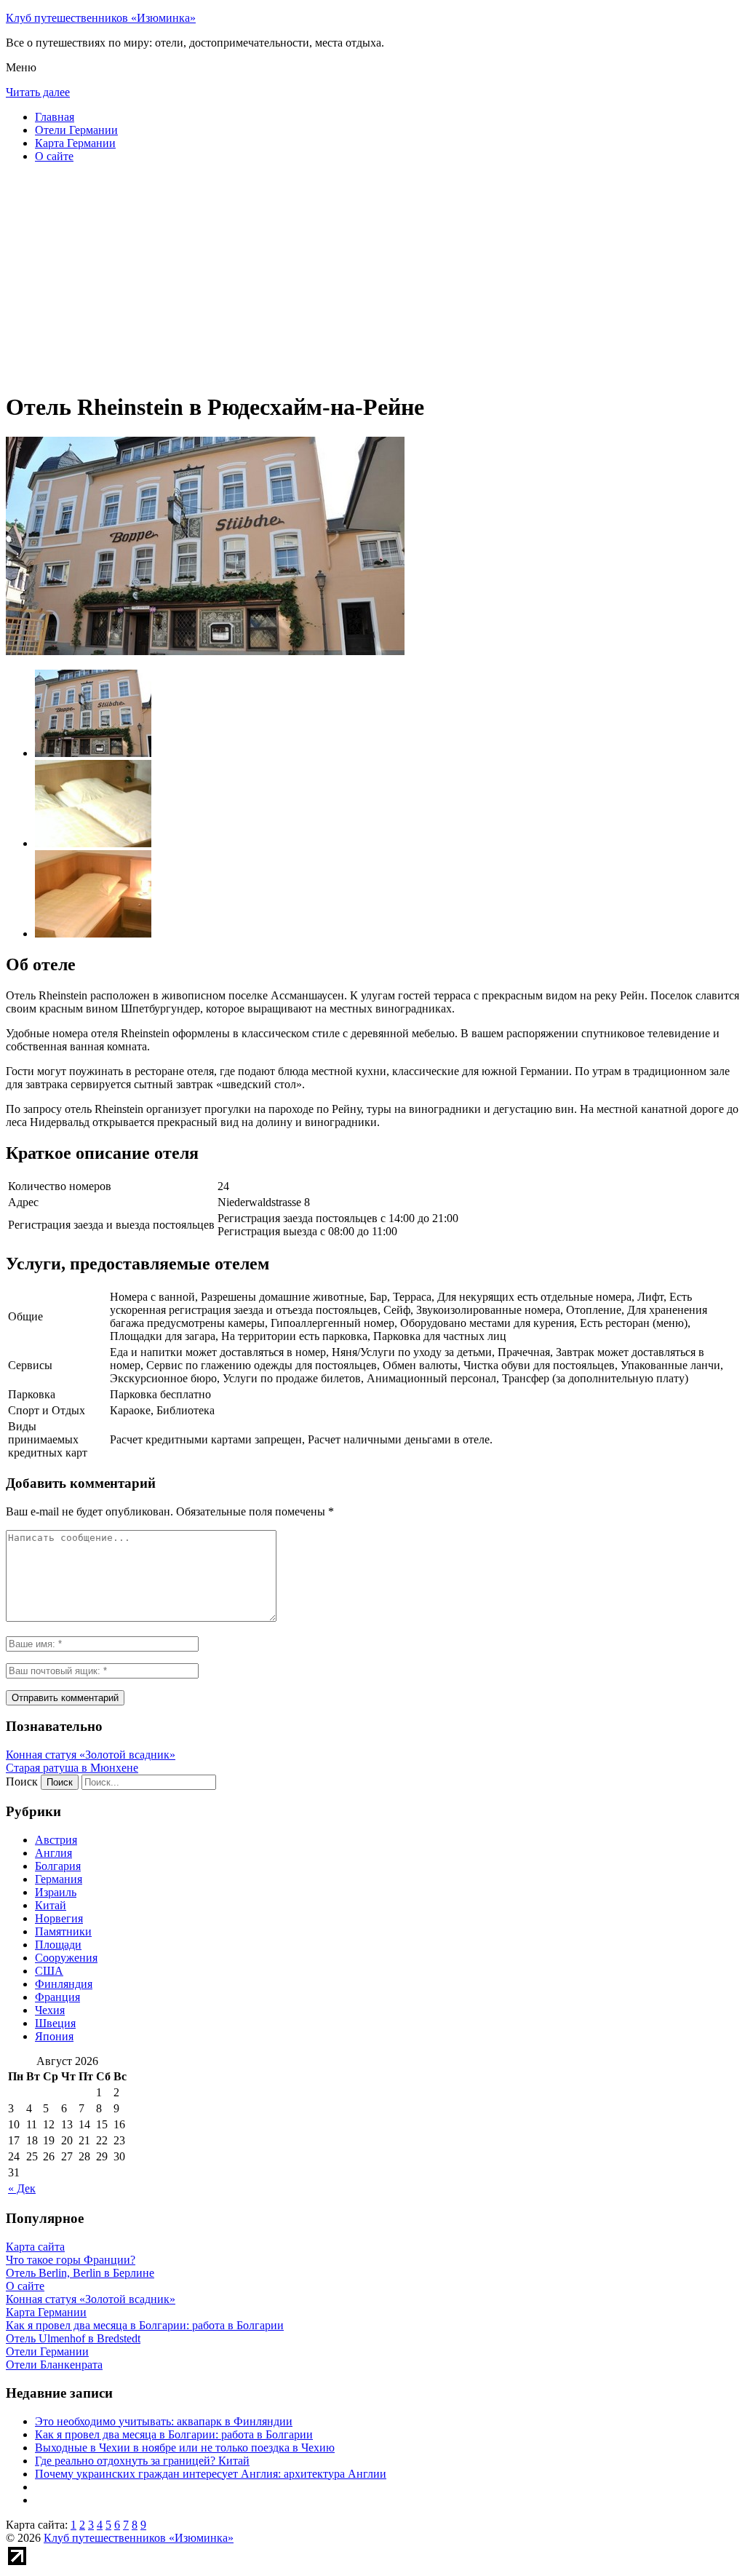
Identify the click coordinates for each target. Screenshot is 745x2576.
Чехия (50, 2010)
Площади (58, 1945)
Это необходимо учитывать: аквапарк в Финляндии (164, 2421)
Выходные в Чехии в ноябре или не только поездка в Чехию (185, 2448)
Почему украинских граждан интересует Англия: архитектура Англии (211, 2474)
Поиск (22, 1782)
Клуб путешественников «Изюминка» (101, 18)
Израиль (56, 1892)
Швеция (55, 2023)
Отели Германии (76, 130)
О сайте (54, 156)
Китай (51, 1905)
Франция (57, 1997)
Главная (55, 117)
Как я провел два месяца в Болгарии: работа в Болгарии (174, 2434)
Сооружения (66, 1958)
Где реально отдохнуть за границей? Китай (142, 2461)
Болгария (58, 1866)
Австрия (56, 1840)
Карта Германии (75, 143)
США (49, 1971)
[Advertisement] (372, 277)
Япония (54, 2036)
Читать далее (38, 92)
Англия (53, 1853)
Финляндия (64, 1984)
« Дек (22, 2188)
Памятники (63, 1931)
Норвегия (59, 1918)
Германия (59, 1879)
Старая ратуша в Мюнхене (72, 1768)
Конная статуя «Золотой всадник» (91, 1755)
